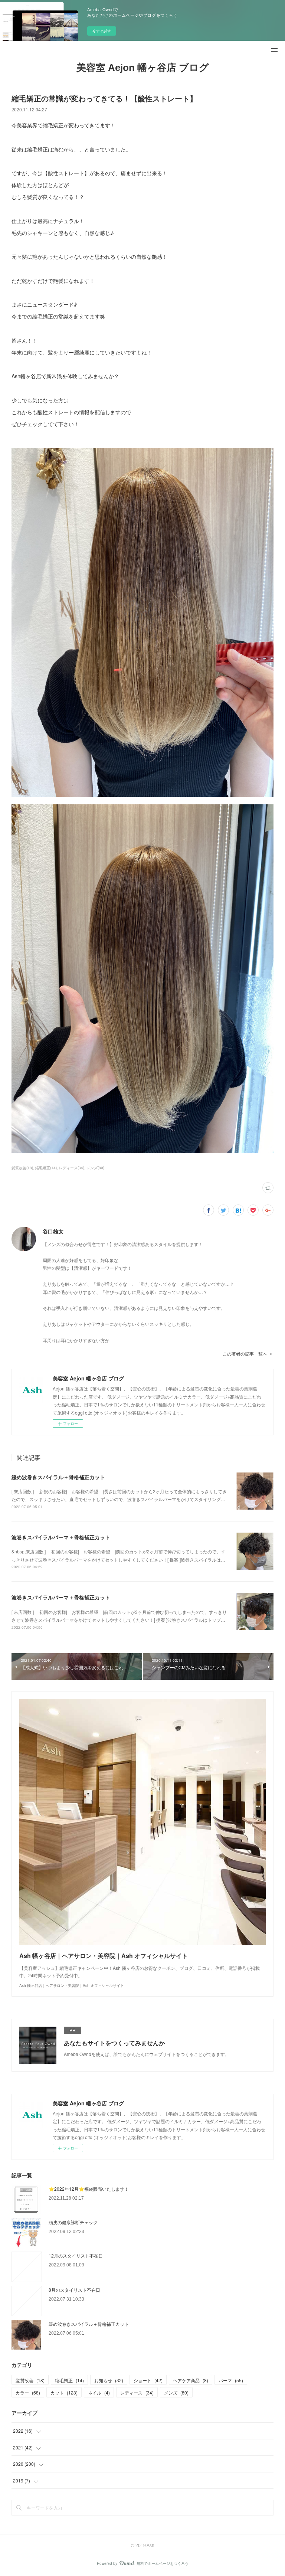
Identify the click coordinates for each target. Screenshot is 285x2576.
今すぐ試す (102, 31)
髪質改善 (30, 2380)
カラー (28, 2392)
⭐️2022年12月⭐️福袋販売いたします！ (89, 2189)
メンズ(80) (95, 1168)
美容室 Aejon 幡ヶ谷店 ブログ (143, 68)
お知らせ (109, 2380)
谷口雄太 (53, 1231)
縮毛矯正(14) (46, 1168)
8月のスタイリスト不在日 (74, 2290)
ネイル (99, 2392)
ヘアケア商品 (191, 2380)
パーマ (231, 2380)
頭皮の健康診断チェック (73, 2222)
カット (64, 2392)
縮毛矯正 (69, 2380)
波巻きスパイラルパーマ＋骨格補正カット (61, 1537)
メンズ (176, 2392)
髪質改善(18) (22, 1168)
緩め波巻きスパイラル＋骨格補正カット (58, 1477)
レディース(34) (72, 1168)
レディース (137, 2392)
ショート (148, 2380)
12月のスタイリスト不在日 (76, 2255)
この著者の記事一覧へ (245, 1354)
